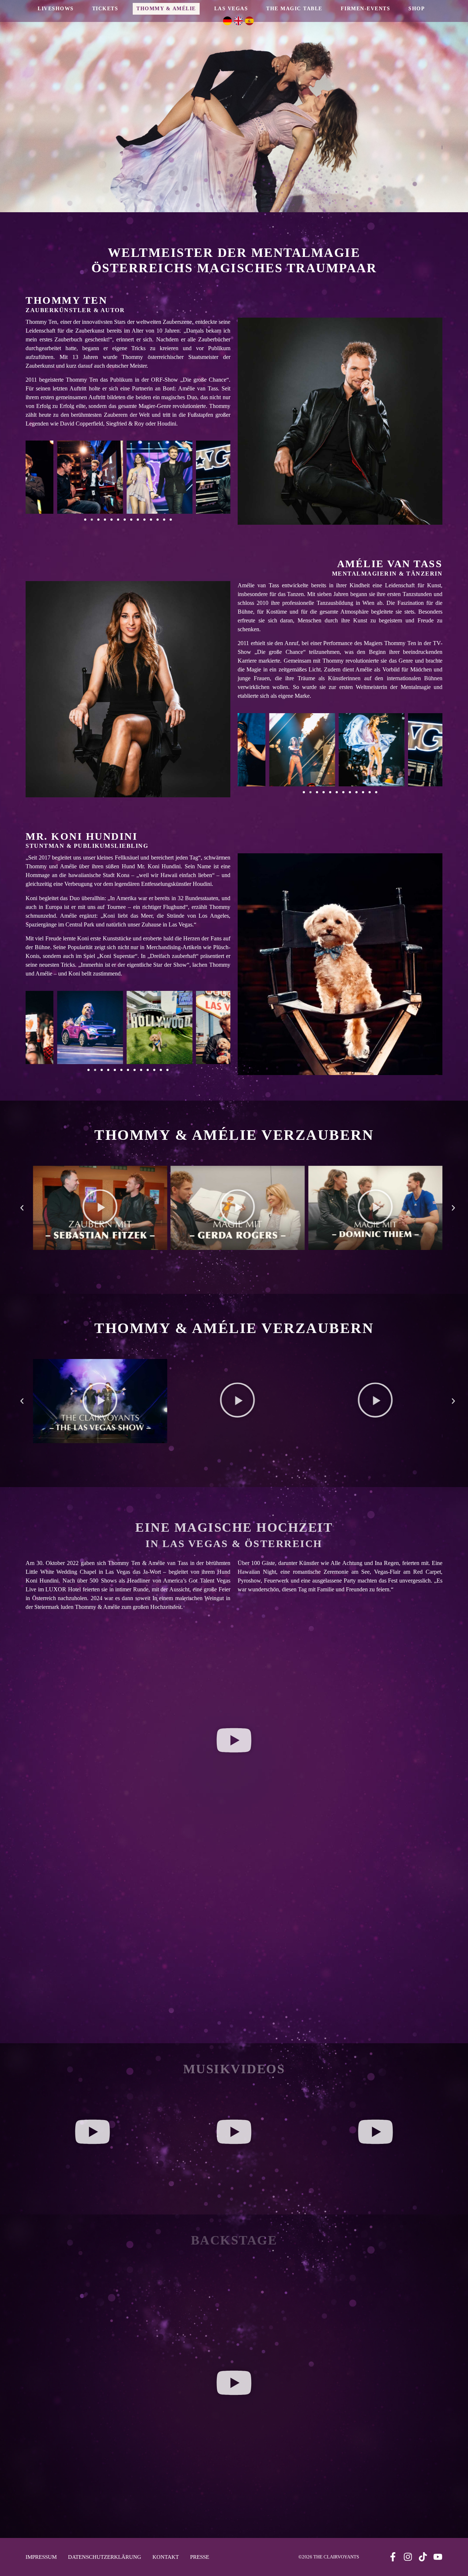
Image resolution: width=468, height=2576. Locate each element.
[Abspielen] (100, 1208)
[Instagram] (408, 2557)
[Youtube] (438, 2557)
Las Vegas (231, 9)
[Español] (250, 18)
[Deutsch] (229, 18)
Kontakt (166, 2557)
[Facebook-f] (393, 2557)
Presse (200, 2557)
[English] (239, 18)
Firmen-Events (366, 9)
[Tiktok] (423, 2557)
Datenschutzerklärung (105, 2557)
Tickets (105, 9)
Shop (417, 9)
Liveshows (56, 9)
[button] (85, 520)
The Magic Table (294, 9)
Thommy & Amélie (166, 9)
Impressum (41, 2557)
